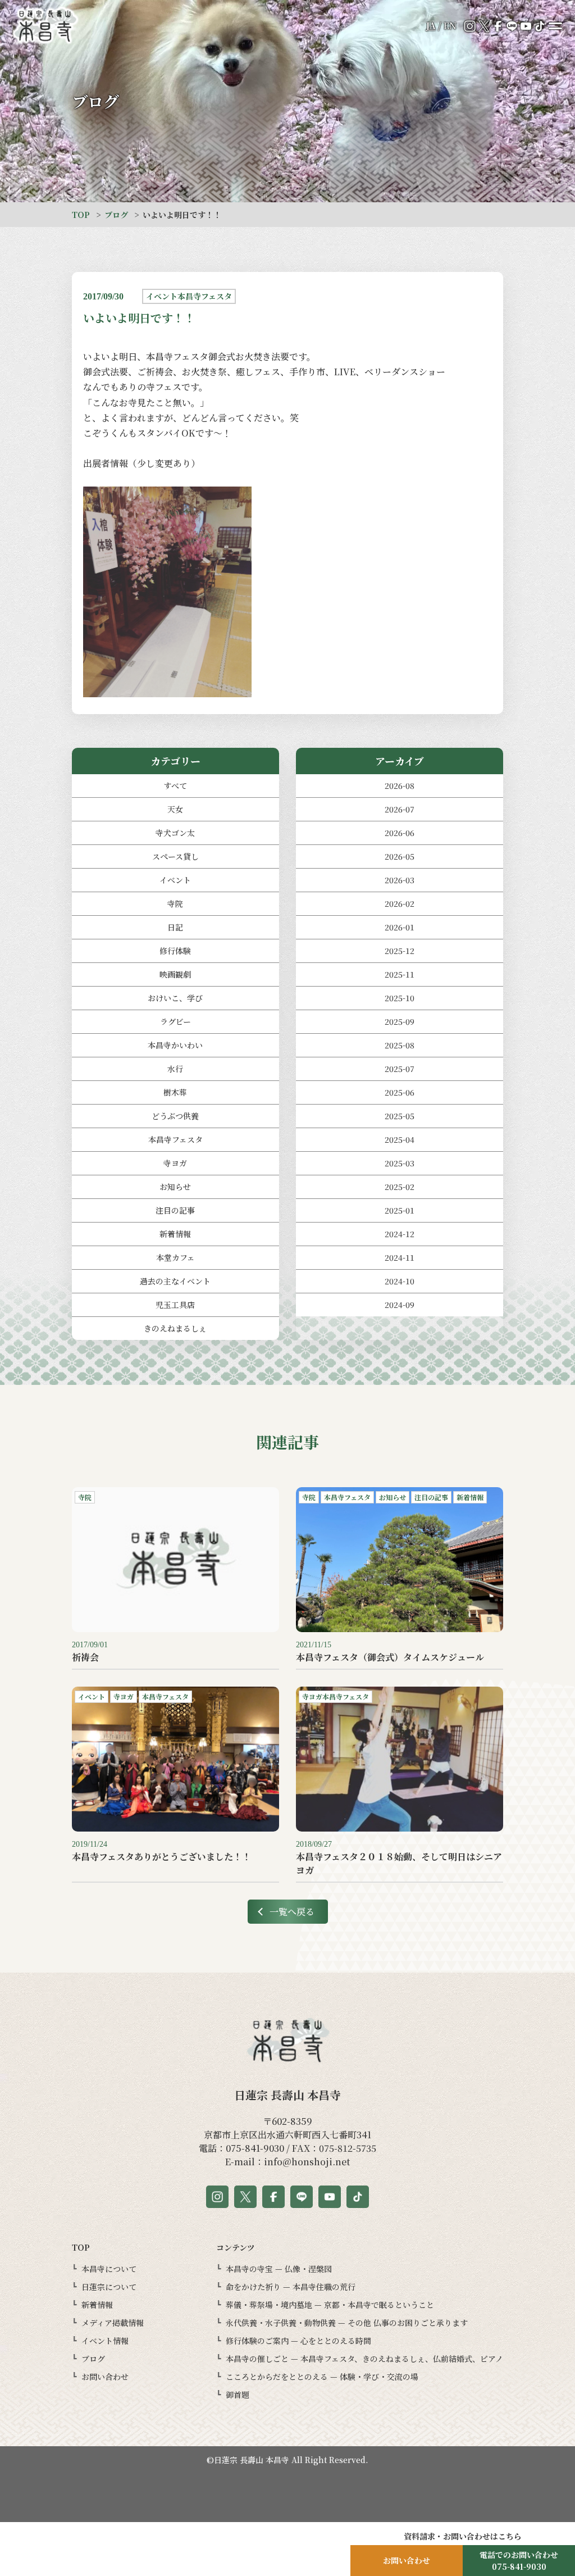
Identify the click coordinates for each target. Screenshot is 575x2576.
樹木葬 (175, 1092)
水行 (175, 1069)
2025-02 (400, 1187)
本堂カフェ (175, 1257)
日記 (175, 927)
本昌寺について (109, 2269)
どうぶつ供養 (175, 1116)
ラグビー (175, 1021)
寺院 (175, 903)
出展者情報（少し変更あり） (142, 463)
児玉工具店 (175, 1305)
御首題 (238, 2395)
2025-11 (400, 974)
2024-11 (400, 1257)
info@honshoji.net (307, 2162)
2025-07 (400, 1069)
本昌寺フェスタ (175, 1139)
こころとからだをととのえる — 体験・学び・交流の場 (322, 2377)
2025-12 (400, 951)
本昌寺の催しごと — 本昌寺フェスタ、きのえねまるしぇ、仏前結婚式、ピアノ (364, 2359)
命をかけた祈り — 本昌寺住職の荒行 (291, 2287)
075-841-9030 (255, 2148)
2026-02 (400, 903)
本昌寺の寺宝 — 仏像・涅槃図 (279, 2269)
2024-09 (400, 1305)
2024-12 (400, 1234)
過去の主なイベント (175, 1281)
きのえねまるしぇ (175, 1328)
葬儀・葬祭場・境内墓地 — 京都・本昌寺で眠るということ (330, 2305)
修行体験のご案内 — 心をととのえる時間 (298, 2341)
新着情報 (175, 1234)
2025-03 (400, 1163)
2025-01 (400, 1210)
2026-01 (400, 927)
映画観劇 (175, 974)
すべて (175, 785)
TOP (81, 215)
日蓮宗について (109, 2287)
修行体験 (175, 951)
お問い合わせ (105, 2377)
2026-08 (400, 785)
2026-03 (400, 880)
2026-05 (400, 856)
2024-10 (400, 1281)
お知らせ (175, 1187)
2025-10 (400, 998)
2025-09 (400, 1021)
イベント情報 (105, 2341)
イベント (175, 880)
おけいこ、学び (175, 998)
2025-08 (400, 1045)
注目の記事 (175, 1210)
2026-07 (400, 809)
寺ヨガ (175, 1163)
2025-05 (400, 1116)
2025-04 (400, 1139)
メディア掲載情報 (113, 2323)
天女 (175, 809)
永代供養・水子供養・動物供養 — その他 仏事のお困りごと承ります (347, 2323)
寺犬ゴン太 (175, 833)
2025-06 (400, 1092)
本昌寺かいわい (175, 1045)
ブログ (116, 215)
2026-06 (400, 833)
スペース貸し (175, 856)
